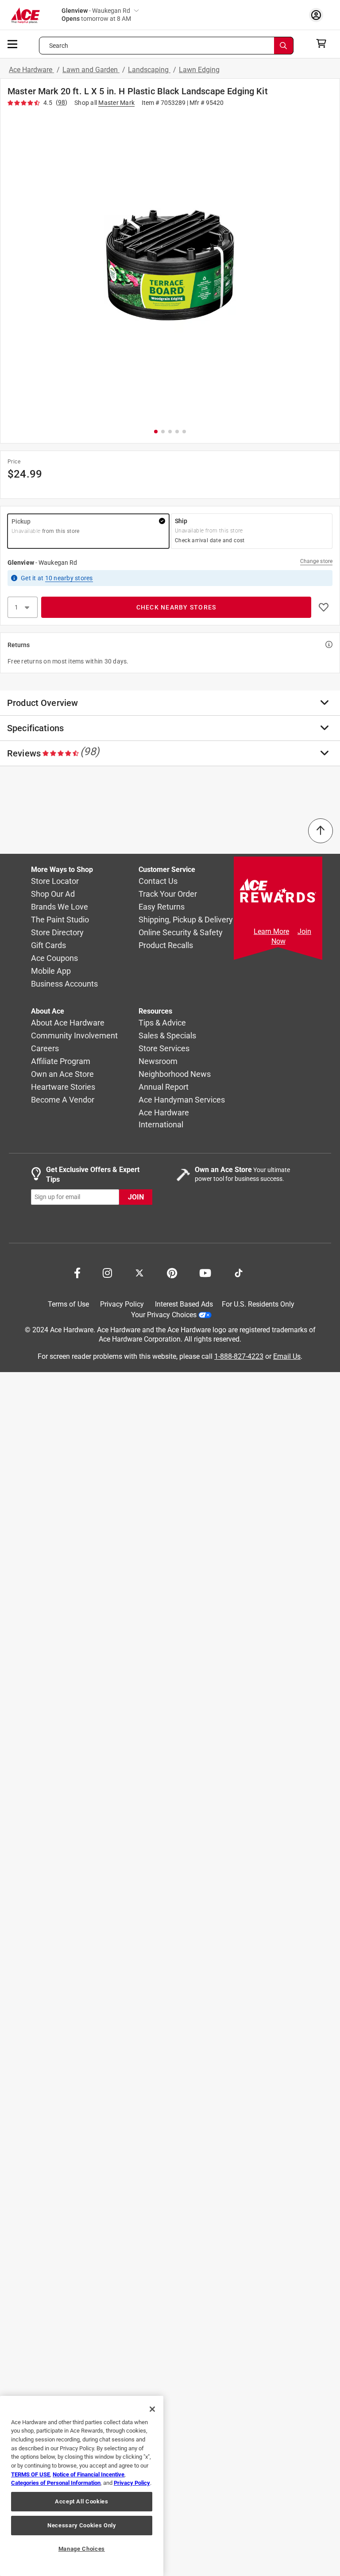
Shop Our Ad (53, 894)
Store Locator (55, 881)
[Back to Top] (321, 831)
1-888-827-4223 (239, 1356)
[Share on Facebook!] (77, 1272)
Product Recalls (166, 945)
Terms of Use (68, 1304)
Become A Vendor (63, 1100)
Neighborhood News (175, 1074)
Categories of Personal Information (56, 2483)
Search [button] (59, 46)
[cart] (324, 43)
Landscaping (149, 70)
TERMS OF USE (31, 2474)
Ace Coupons (54, 958)
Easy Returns (162, 907)
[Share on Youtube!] (205, 1272)
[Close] (152, 2409)
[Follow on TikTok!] (239, 1272)
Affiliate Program (61, 1061)
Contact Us (158, 881)
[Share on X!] (139, 1272)
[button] (170, 266)
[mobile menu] (13, 43)
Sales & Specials (167, 1035)
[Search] (284, 46)
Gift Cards (48, 945)
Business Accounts (64, 984)
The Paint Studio (60, 920)
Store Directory (57, 932)
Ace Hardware (31, 70)
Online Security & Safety (181, 932)
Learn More (271, 931)
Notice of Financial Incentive (89, 2474)
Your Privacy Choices (164, 1314)
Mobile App (51, 971)
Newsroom (158, 1061)
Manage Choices (82, 2549)
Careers (45, 1048)
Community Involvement (74, 1035)
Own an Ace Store (62, 1074)
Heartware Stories (63, 1087)
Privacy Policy (122, 1304)
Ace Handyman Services (182, 1100)
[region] (82, 2486)
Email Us (287, 1356)
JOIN (136, 1197)
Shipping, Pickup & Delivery (186, 920)
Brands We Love (60, 907)
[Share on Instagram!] (107, 1272)
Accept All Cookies (82, 2501)
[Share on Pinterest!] (172, 1272)
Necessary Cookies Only (81, 2525)
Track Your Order (168, 894)
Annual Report (164, 1087)
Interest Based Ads (184, 1304)
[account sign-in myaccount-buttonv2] (318, 15)
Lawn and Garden (91, 70)
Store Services (164, 1048)
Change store (316, 561)
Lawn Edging (199, 70)
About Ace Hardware (68, 1023)
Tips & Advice (162, 1023)
